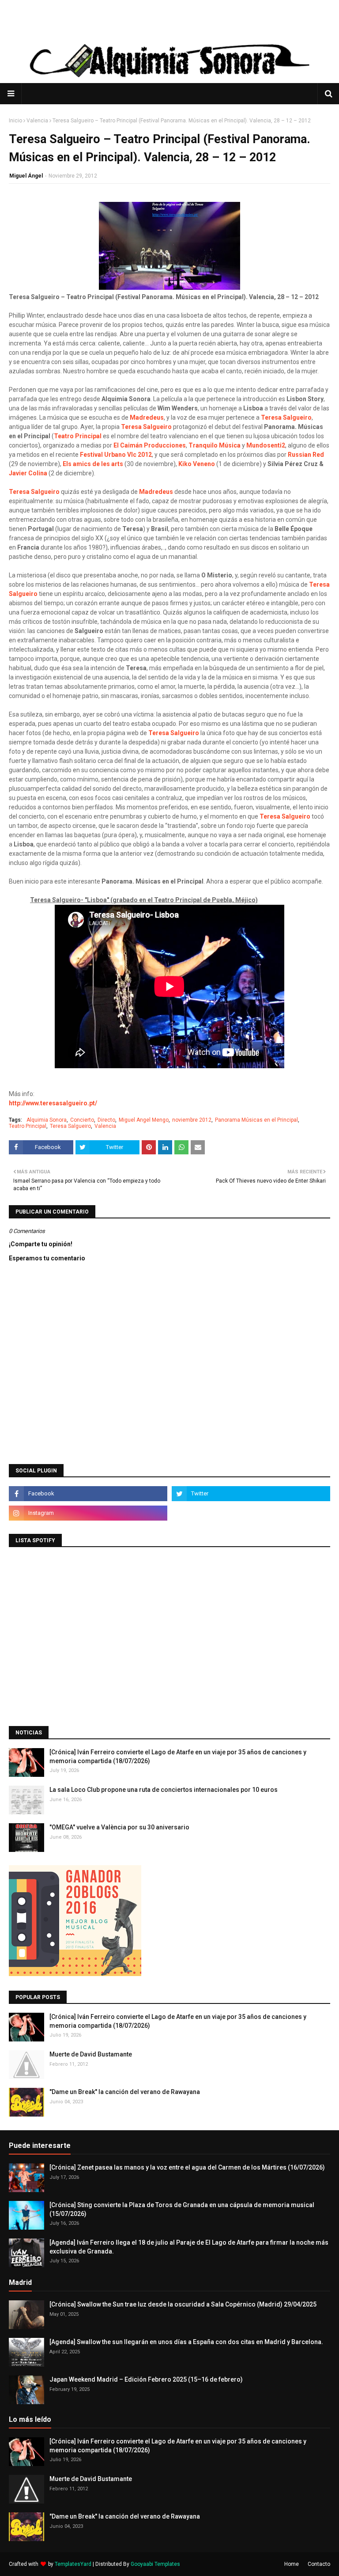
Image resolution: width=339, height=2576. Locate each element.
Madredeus (147, 417)
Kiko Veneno (197, 464)
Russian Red (306, 455)
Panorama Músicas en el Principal (256, 1120)
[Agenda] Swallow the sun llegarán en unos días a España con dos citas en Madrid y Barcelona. (186, 2342)
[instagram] (88, 1513)
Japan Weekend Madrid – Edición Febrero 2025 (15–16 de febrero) (146, 2379)
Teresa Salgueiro (286, 417)
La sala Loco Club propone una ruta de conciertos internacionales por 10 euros (164, 1790)
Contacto (319, 2564)
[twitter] (251, 1494)
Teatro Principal (78, 436)
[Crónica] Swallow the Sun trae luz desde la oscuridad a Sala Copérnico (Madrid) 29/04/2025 (183, 2304)
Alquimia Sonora (47, 1120)
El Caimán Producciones (150, 445)
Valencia (37, 121)
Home (292, 2564)
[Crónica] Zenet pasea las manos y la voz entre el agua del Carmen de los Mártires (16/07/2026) (187, 2167)
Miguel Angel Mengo (144, 1120)
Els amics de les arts (93, 464)
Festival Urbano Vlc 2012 (116, 455)
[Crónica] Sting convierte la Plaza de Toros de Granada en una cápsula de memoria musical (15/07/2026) (182, 2209)
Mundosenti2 (266, 445)
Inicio (15, 121)
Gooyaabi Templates (155, 2564)
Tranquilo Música (215, 445)
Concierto (82, 1120)
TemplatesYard (73, 2564)
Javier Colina (28, 473)
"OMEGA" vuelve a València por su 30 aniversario (119, 1827)
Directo (106, 1120)
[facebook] (88, 1494)
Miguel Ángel (26, 176)
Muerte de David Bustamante (91, 2054)
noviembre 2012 (192, 1120)
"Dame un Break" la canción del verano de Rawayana (125, 2092)
